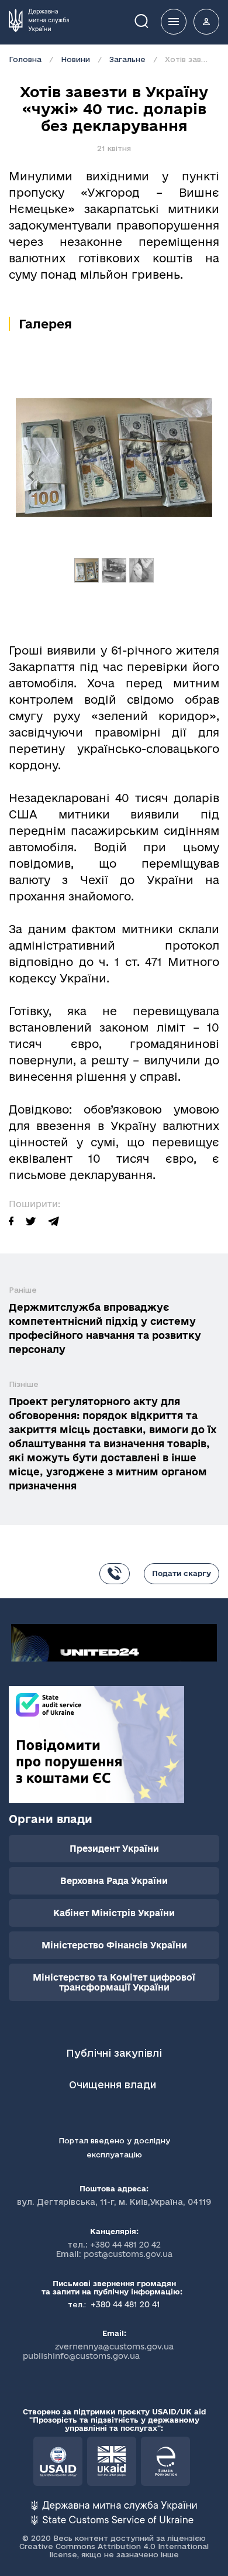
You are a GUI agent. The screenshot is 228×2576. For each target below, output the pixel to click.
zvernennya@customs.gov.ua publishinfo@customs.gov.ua (98, 2351)
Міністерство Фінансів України (114, 1945)
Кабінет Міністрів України (114, 1913)
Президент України (114, 1849)
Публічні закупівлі (114, 2053)
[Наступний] (198, 476)
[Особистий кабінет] (206, 22)
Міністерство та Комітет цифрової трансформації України (114, 1982)
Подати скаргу (182, 1573)
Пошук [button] (150, 20)
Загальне (127, 59)
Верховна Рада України (114, 1881)
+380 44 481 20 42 (125, 2245)
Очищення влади (114, 2085)
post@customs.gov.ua (128, 2254)
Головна (25, 59)
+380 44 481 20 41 (124, 2304)
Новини (75, 59)
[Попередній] (30, 476)
